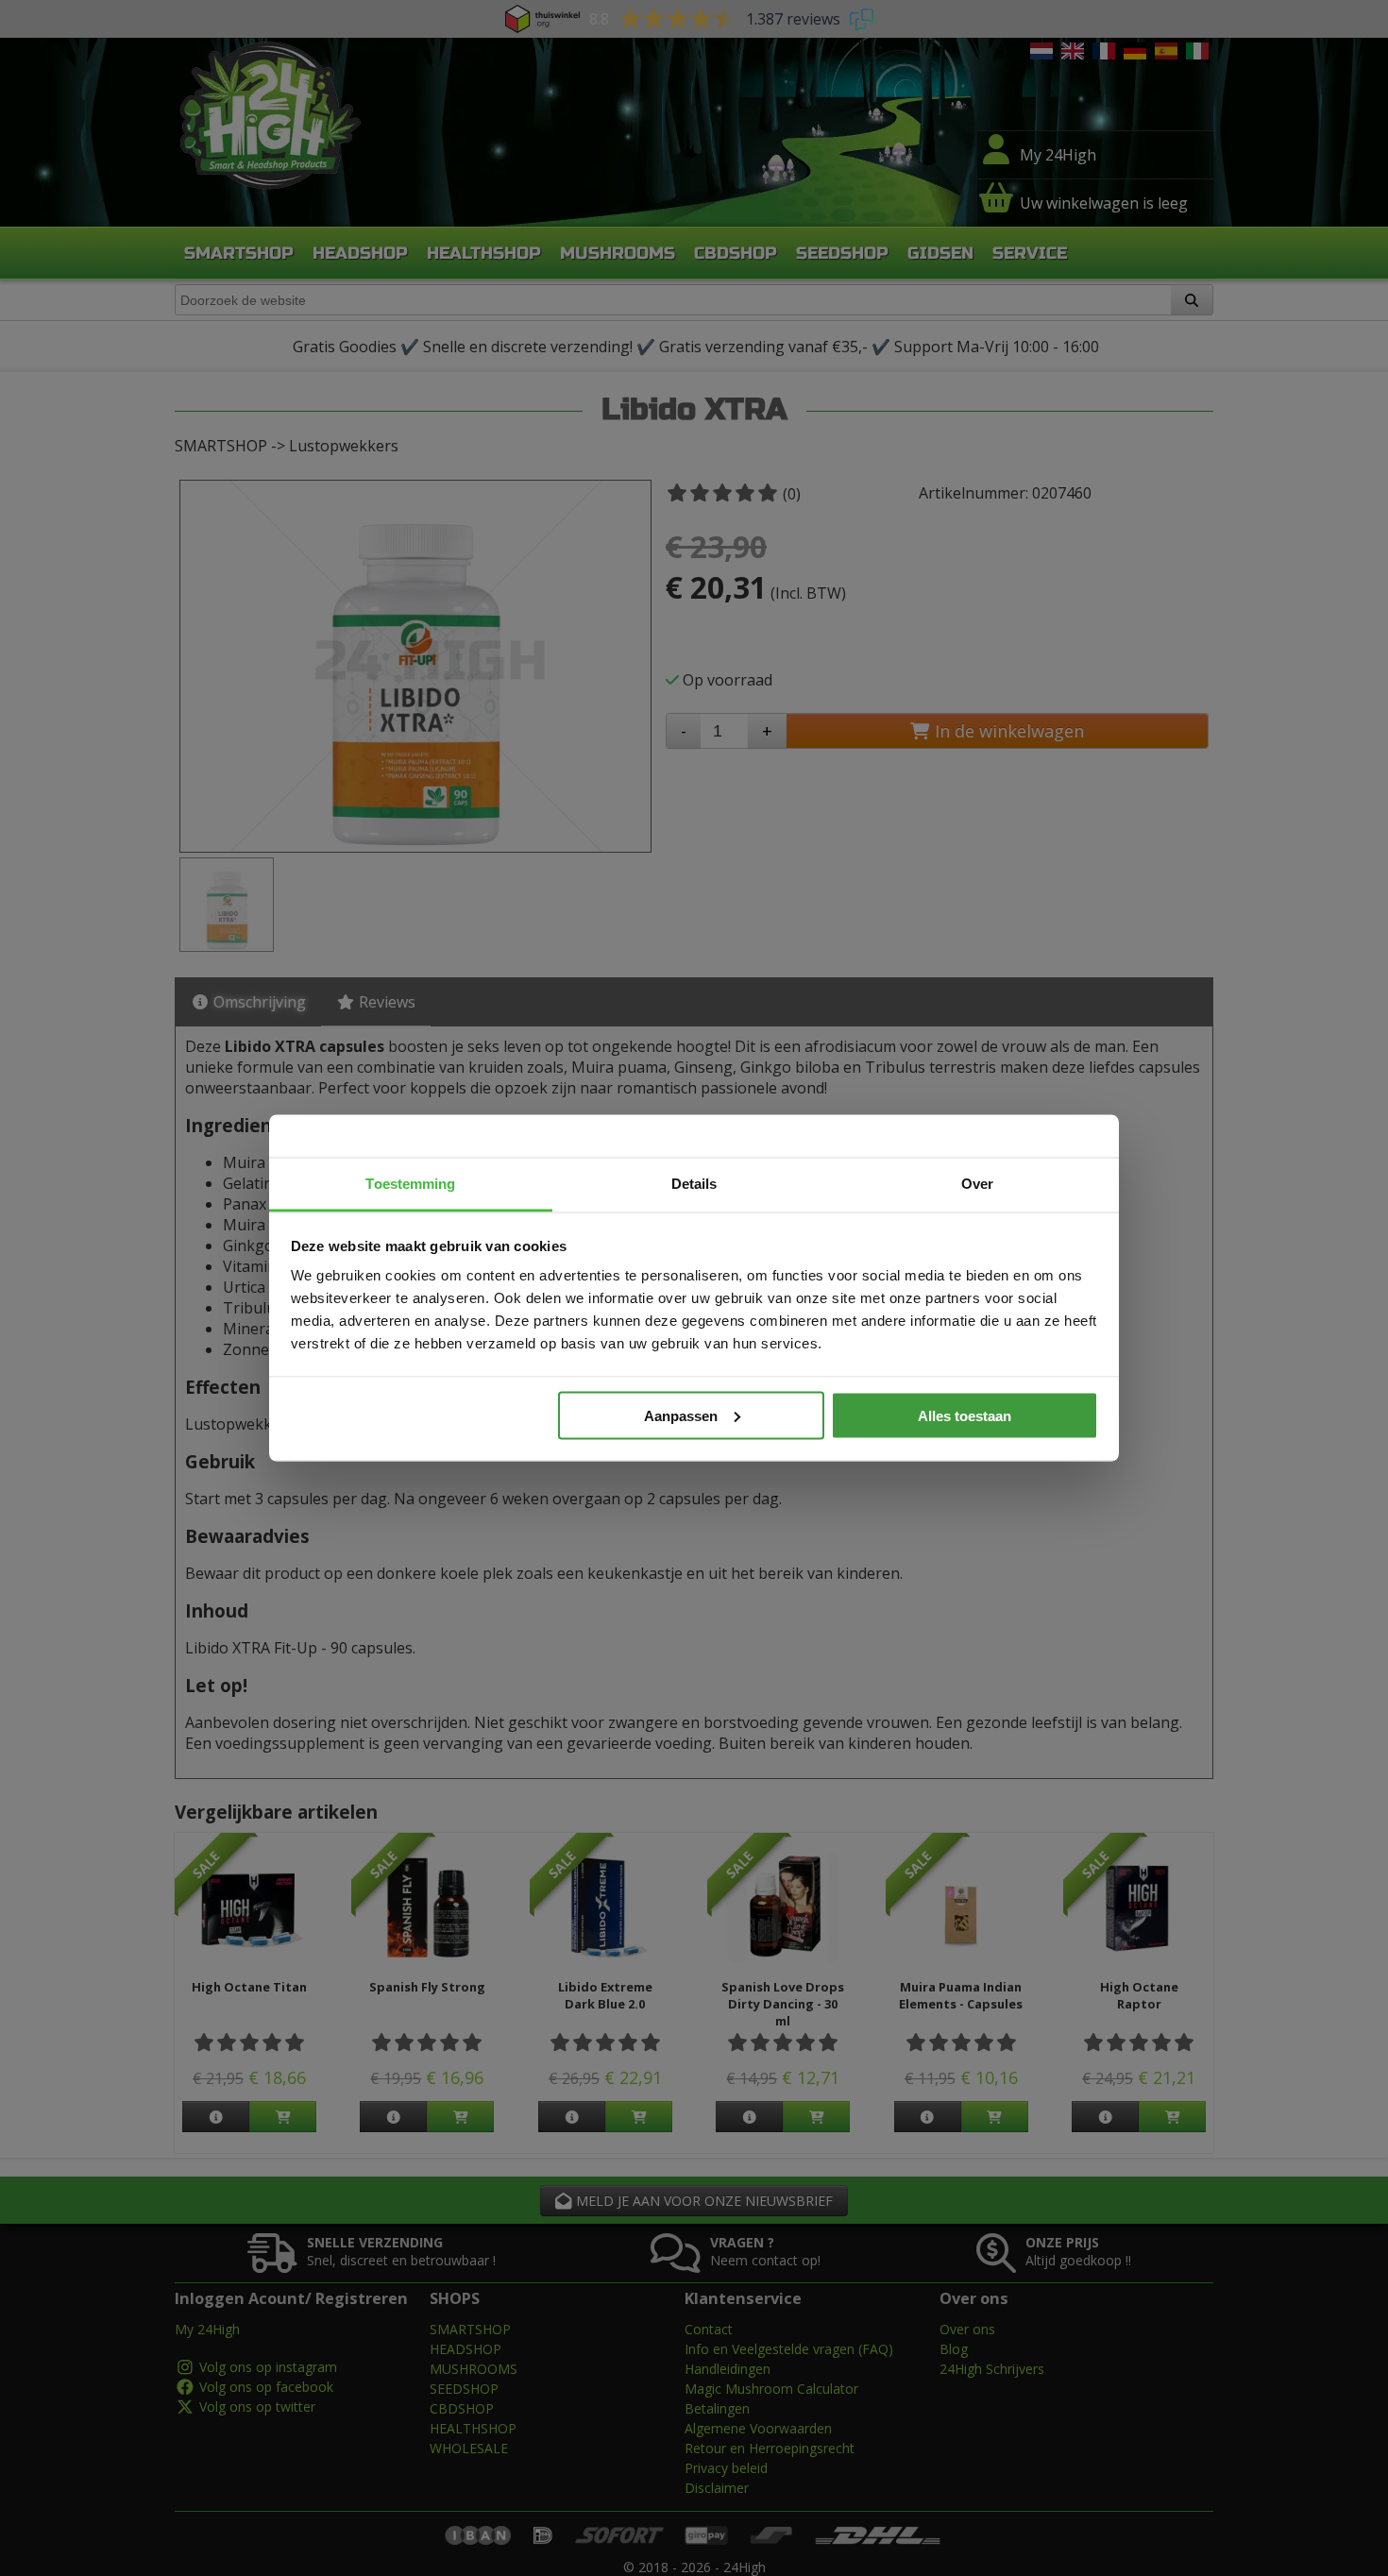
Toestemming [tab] (410, 1184)
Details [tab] (694, 1184)
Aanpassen (681, 1415)
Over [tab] (977, 1184)
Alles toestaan (965, 1415)
